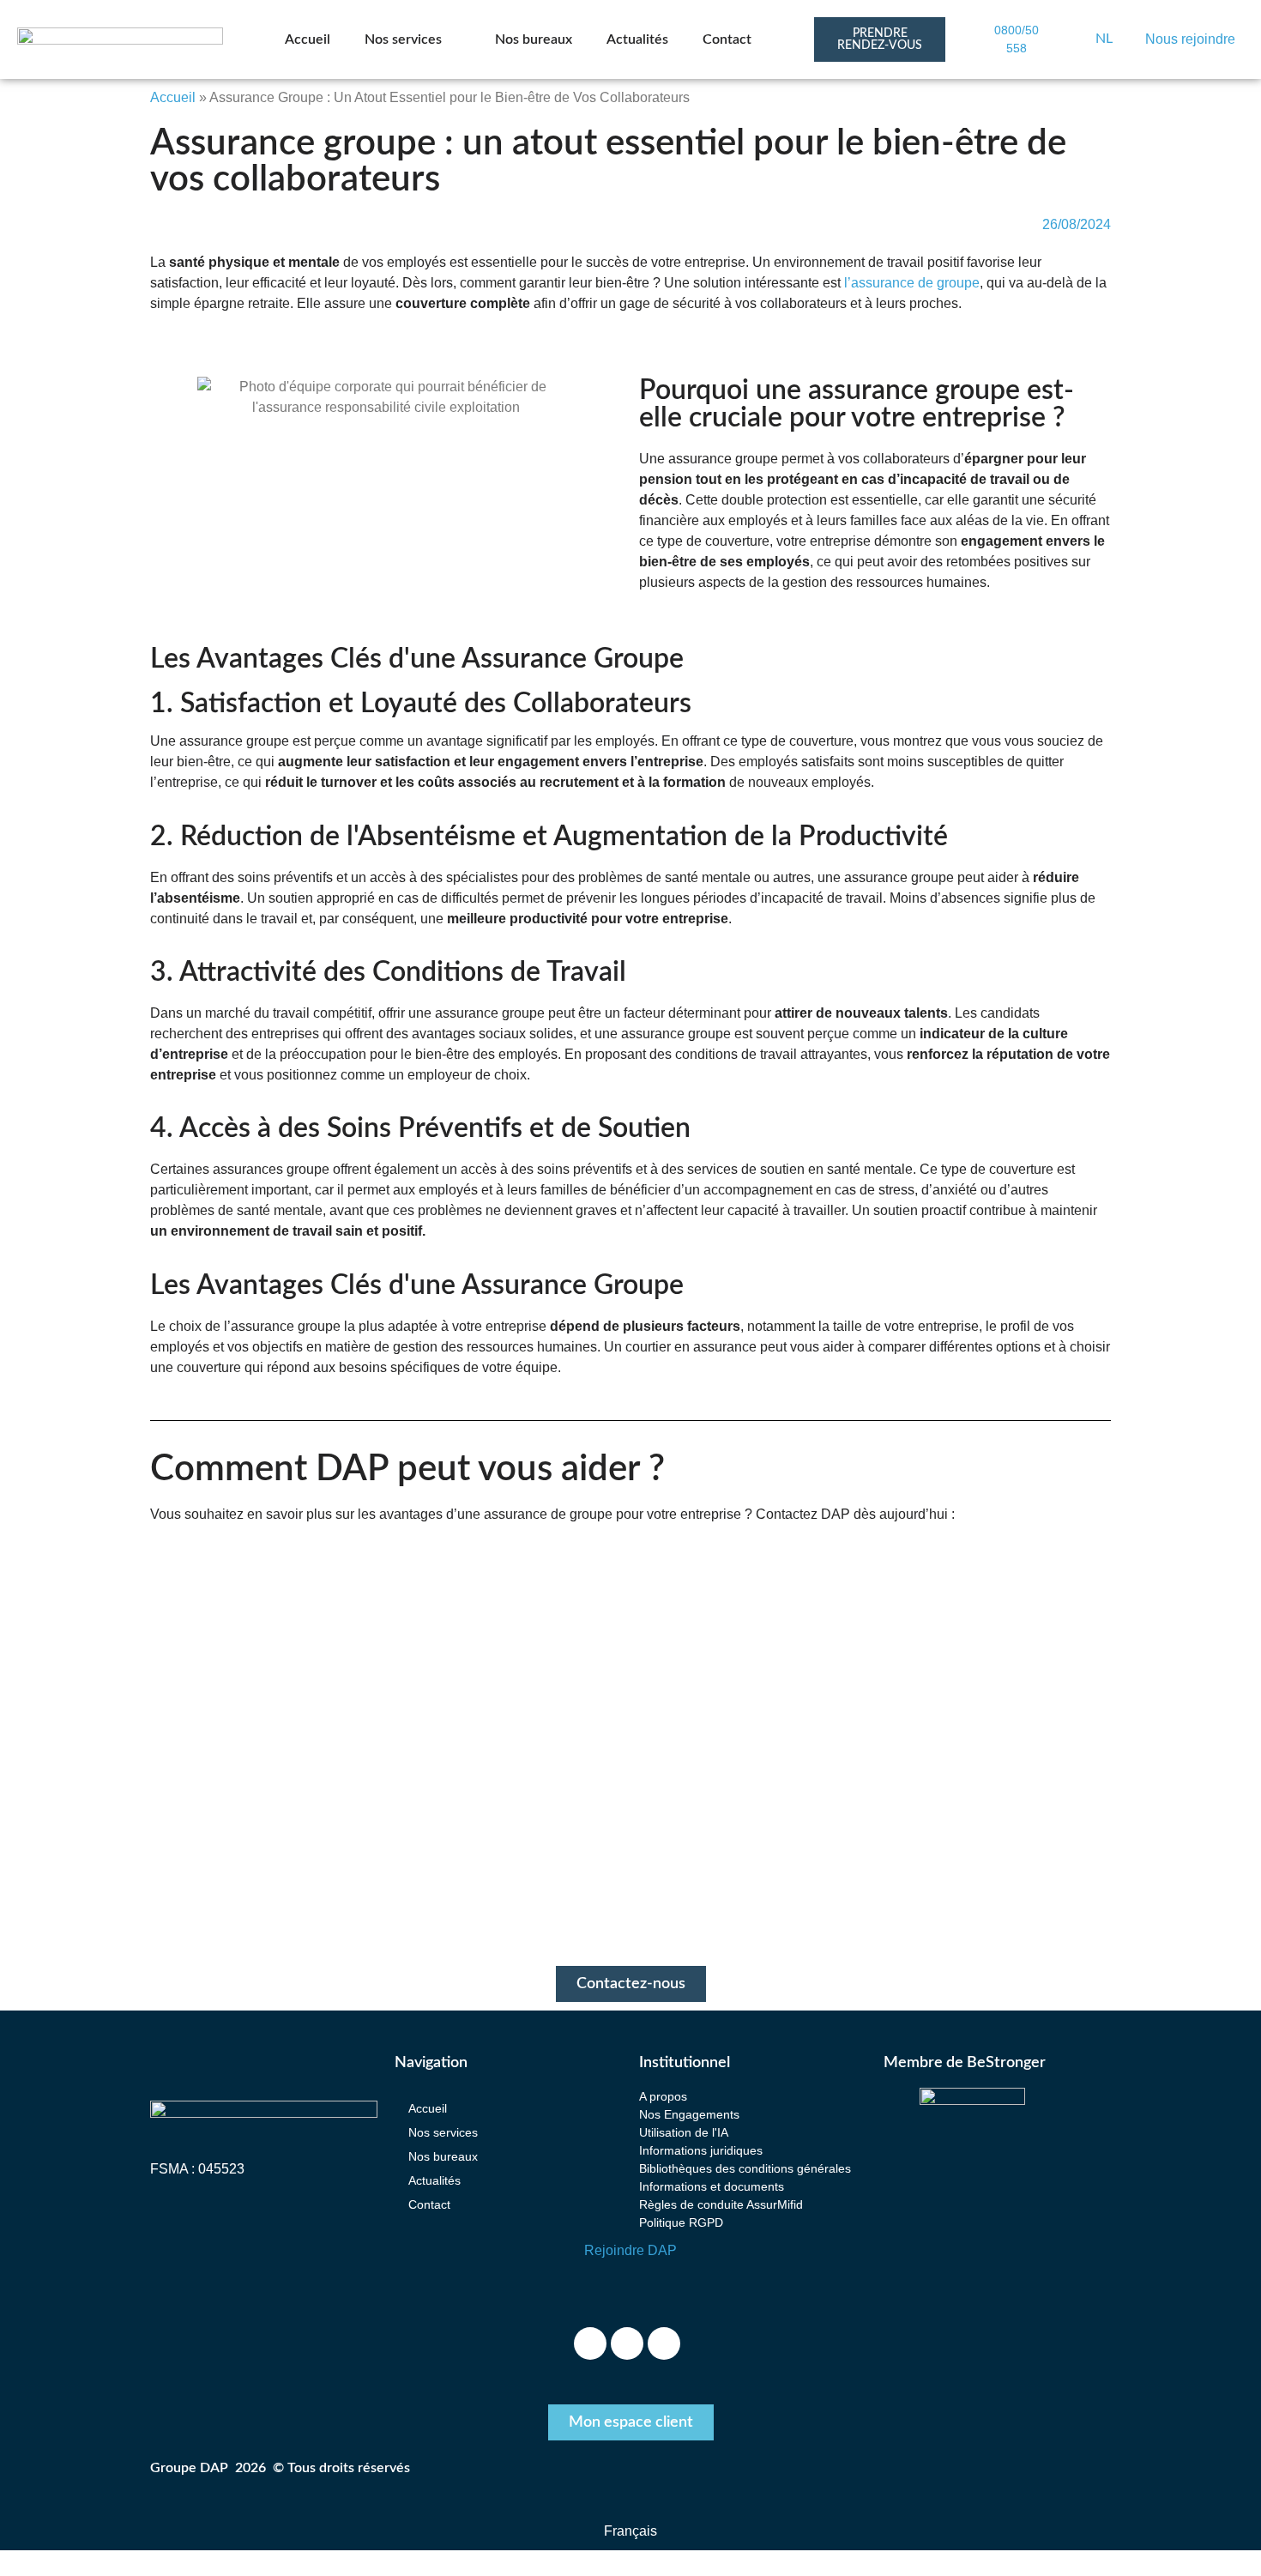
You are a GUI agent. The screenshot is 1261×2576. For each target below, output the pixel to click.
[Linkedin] (664, 2343)
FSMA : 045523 (197, 2169)
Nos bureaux (534, 39)
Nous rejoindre (1190, 39)
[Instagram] (627, 2343)
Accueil (308, 39)
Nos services (403, 39)
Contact (727, 39)
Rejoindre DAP (630, 2250)
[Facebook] (590, 2343)
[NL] (1077, 39)
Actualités (637, 39)
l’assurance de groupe (912, 283)
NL (1104, 39)
